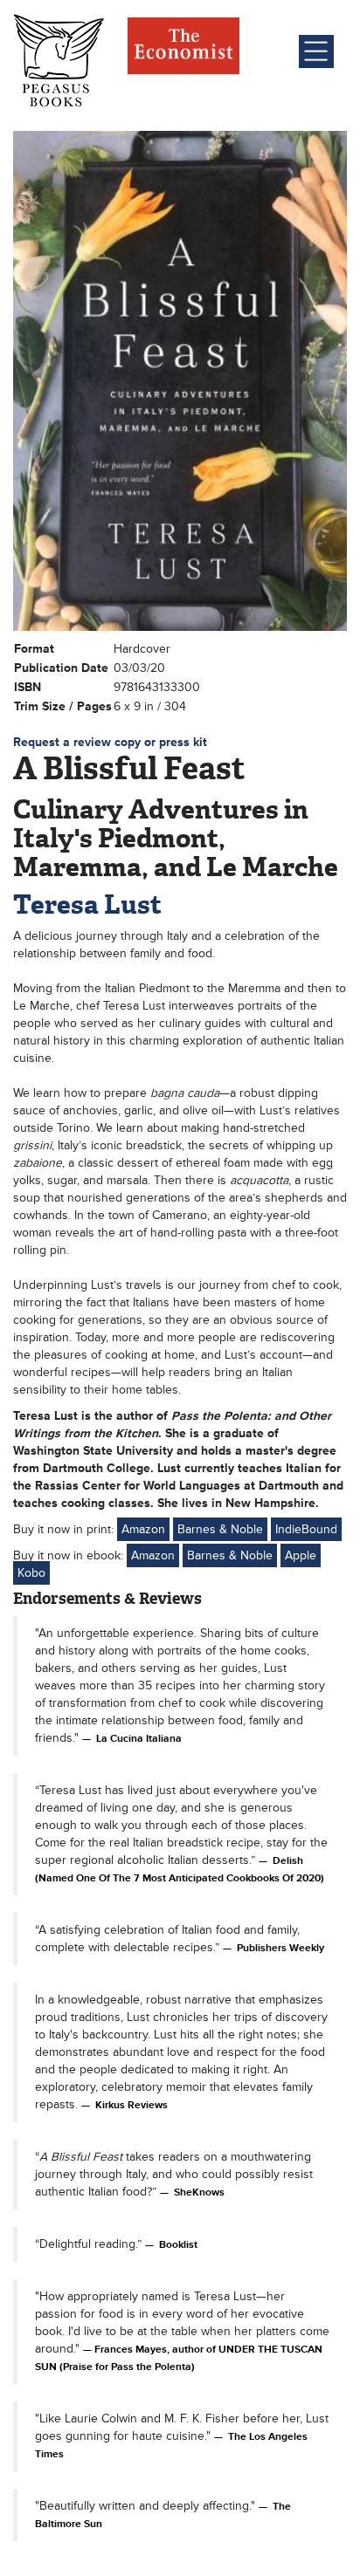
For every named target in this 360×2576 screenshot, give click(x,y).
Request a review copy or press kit (110, 742)
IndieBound (306, 1529)
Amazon (143, 1529)
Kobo (31, 1573)
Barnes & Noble (220, 1529)
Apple (301, 1555)
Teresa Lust (87, 904)
